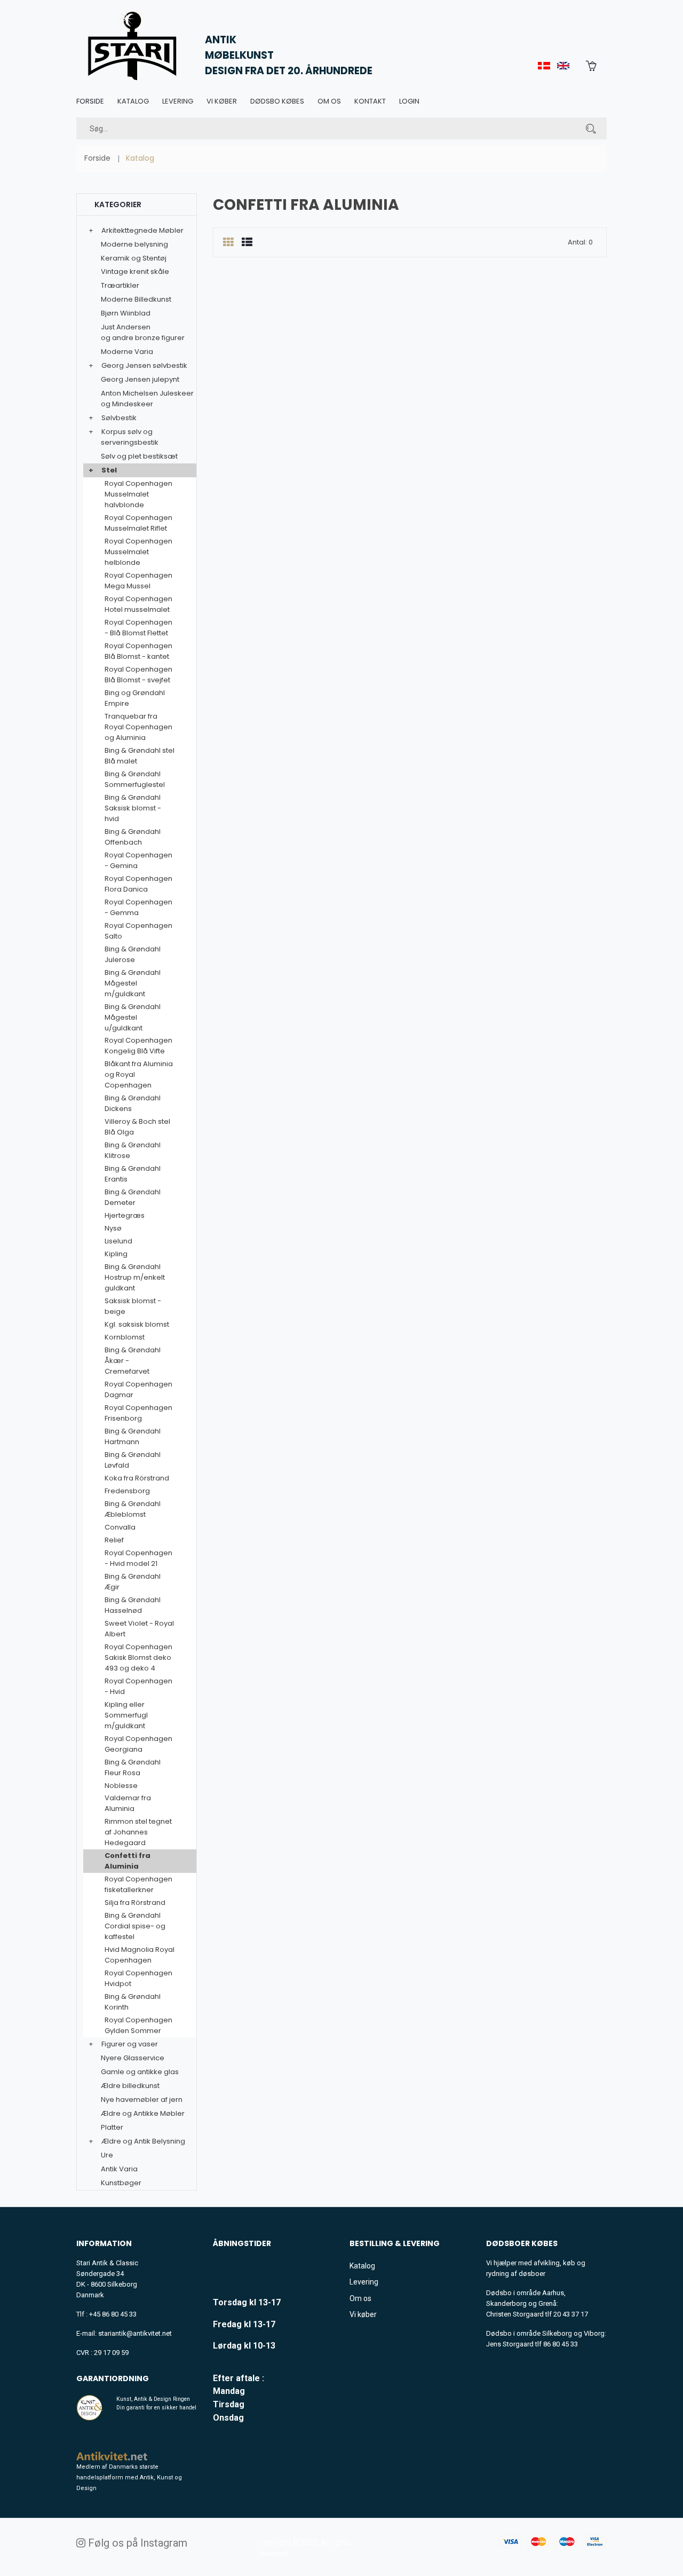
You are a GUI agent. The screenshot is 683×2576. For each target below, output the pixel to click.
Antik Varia (119, 2169)
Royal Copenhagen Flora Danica (138, 884)
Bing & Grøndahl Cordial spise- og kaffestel (135, 1926)
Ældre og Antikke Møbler (143, 2113)
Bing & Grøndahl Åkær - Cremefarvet (133, 1361)
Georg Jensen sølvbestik (144, 365)
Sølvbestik (119, 418)
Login (409, 101)
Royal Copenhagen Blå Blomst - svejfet (138, 675)
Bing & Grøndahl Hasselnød (133, 1605)
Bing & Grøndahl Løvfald (133, 1460)
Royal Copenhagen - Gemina (138, 860)
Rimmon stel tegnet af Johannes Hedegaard (138, 1832)
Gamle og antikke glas (140, 2072)
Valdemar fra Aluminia (128, 1803)
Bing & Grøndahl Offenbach (133, 837)
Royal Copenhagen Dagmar (138, 1389)
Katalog (133, 101)
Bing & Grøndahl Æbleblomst (133, 1509)
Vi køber (222, 101)
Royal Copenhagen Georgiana (138, 1744)
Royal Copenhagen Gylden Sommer (138, 2025)
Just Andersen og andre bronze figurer (143, 332)
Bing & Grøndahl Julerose (133, 954)
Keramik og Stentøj (134, 258)
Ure (107, 2155)
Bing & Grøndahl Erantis (133, 1174)
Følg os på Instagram (136, 2543)
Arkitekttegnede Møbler (142, 230)
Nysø (113, 1228)
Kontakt (370, 101)
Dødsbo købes (277, 101)
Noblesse (121, 1786)
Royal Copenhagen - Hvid (138, 1686)
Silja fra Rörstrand (135, 1903)
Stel (109, 470)
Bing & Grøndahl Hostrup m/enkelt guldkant (135, 1277)
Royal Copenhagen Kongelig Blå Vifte (138, 1046)
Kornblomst (125, 1337)
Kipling (116, 1254)
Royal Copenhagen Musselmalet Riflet (138, 523)
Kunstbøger (121, 2183)
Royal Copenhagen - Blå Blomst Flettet (138, 628)
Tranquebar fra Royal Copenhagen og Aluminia (138, 727)
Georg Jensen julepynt (140, 379)
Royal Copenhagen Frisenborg (138, 1413)
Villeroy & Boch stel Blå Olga (137, 1127)
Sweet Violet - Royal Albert (139, 1629)
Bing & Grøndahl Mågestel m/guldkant (133, 983)
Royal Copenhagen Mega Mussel (138, 581)
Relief (114, 1540)
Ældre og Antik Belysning (143, 2141)
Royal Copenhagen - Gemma (138, 907)
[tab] (228, 243)
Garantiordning (113, 2378)
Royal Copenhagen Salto (138, 931)
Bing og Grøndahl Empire (135, 698)
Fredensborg (127, 1491)
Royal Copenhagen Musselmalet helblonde (138, 552)
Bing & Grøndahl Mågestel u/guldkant (133, 1017)
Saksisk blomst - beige (133, 1306)
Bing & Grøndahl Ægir (133, 1582)
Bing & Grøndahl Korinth (133, 2002)
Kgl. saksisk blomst (137, 1324)
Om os (329, 101)
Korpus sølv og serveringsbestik (130, 437)
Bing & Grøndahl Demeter (133, 1197)
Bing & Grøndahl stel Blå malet (140, 756)
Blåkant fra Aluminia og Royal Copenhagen (139, 1074)
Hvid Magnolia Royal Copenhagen (140, 1955)
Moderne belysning (134, 244)
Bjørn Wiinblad (126, 313)
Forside (90, 101)
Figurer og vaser (130, 2044)
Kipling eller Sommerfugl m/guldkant (126, 1715)
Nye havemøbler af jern (142, 2100)
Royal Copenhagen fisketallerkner (138, 1884)
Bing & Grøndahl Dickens (133, 1103)
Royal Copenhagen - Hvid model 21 (138, 1558)
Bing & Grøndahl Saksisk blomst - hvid (133, 808)
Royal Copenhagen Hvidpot (138, 1978)
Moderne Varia (127, 352)
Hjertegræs (125, 1215)
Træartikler (120, 285)
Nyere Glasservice (133, 2058)
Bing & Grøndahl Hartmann (133, 1436)
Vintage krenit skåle (135, 271)
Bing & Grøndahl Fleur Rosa (133, 1767)
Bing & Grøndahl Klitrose (133, 1150)
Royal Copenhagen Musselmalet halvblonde (138, 494)
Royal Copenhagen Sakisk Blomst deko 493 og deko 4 (138, 1657)
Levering (178, 101)
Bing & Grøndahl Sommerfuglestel (135, 779)
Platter (112, 2127)
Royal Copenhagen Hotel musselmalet (138, 604)
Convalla (120, 1527)
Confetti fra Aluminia (128, 1861)
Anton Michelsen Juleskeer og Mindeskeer (147, 399)
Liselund (118, 1241)
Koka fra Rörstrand (137, 1478)
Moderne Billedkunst (136, 299)
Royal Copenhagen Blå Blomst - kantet (138, 651)
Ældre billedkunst (130, 2086)
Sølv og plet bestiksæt (139, 456)
